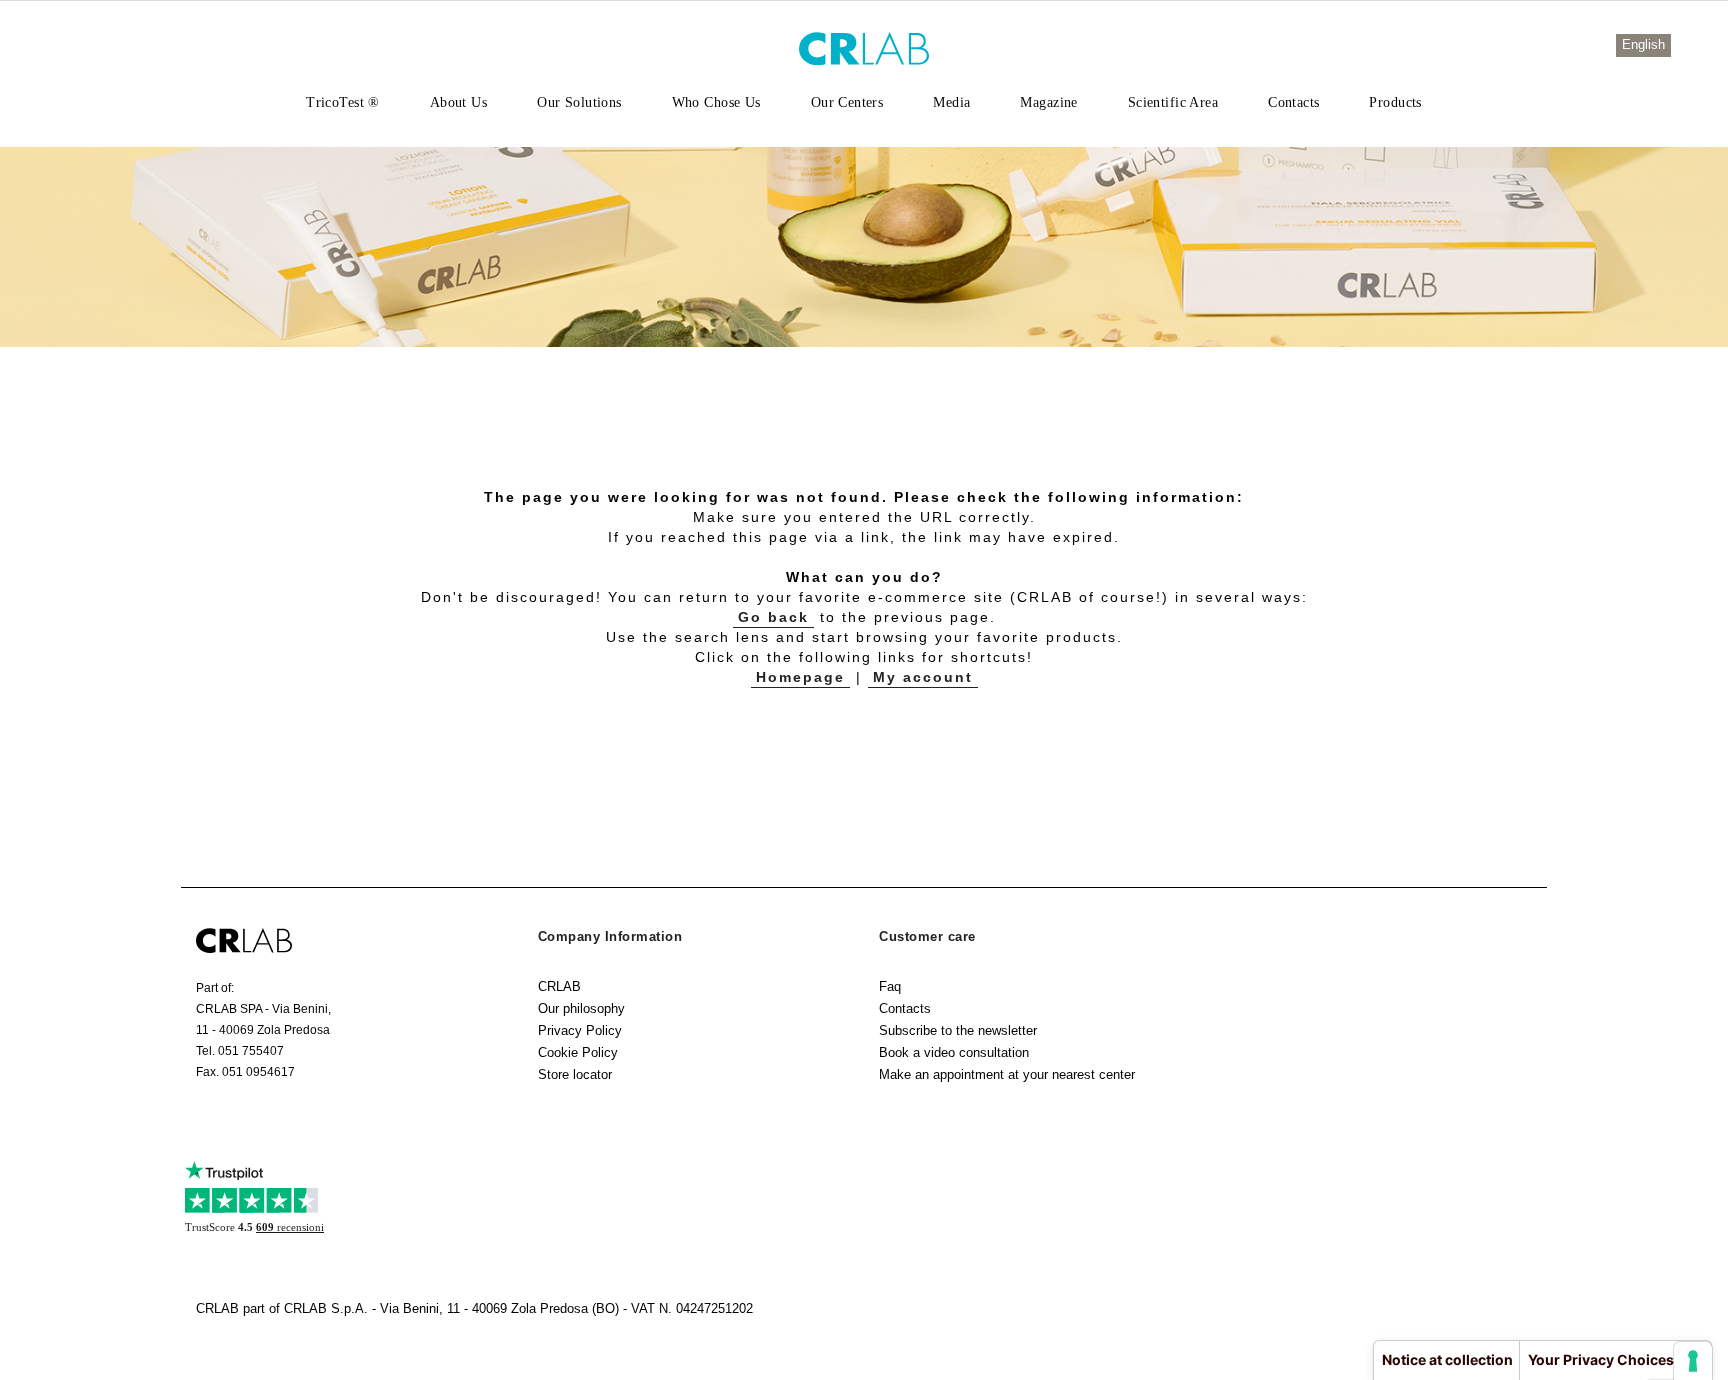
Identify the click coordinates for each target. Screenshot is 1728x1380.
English (1643, 44)
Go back (773, 617)
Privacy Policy (580, 1030)
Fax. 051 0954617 (245, 1072)
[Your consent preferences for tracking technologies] (1693, 1361)
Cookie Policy (578, 1052)
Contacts (905, 1008)
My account (923, 677)
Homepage (800, 677)
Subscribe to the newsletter (958, 1030)
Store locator (575, 1074)
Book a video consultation (954, 1052)
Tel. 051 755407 (240, 1051)
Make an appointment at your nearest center (1007, 1074)
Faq (890, 986)
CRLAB (559, 986)
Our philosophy (581, 1008)
